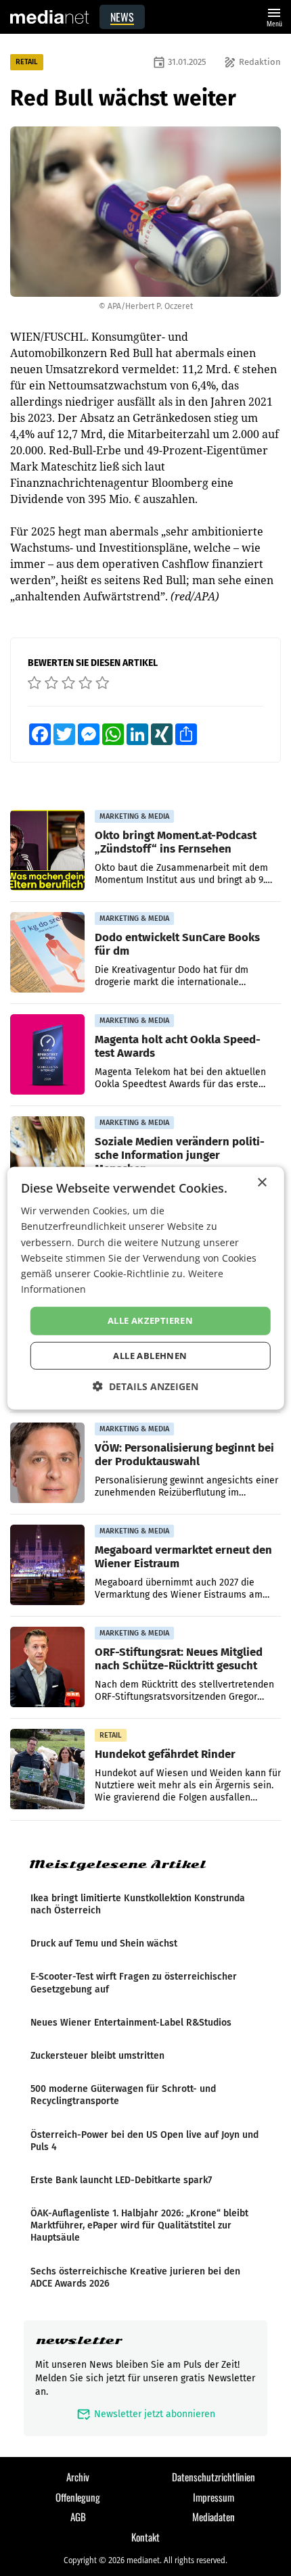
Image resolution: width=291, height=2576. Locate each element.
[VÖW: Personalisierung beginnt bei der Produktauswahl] (47, 1463)
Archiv (78, 2477)
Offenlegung (78, 2497)
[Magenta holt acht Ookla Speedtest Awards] (47, 1055)
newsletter (79, 2340)
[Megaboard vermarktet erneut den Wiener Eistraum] (47, 1565)
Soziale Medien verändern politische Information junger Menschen (180, 1155)
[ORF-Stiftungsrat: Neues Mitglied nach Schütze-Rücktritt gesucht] (47, 1667)
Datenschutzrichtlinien (214, 2477)
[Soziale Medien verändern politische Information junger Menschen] (47, 1157)
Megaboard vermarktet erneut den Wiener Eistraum (183, 1556)
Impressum (214, 2497)
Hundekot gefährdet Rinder (165, 1754)
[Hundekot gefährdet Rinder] (47, 1769)
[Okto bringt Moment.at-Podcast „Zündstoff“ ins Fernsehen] (47, 851)
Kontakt (145, 2537)
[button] (145, 1386)
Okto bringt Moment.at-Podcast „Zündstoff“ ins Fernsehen (176, 842)
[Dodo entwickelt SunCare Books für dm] (47, 953)
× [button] (262, 1183)
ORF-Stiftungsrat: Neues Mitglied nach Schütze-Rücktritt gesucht (179, 1659)
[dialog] (146, 1288)
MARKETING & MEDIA (134, 816)
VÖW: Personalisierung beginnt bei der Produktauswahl (184, 1454)
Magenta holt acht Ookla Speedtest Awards (178, 1046)
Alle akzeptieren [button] (150, 1320)
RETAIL (27, 62)
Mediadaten (214, 2517)
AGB (78, 2517)
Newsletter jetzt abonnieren (146, 2414)
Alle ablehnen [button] (150, 1355)
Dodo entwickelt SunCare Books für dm (177, 944)
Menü (274, 16)
